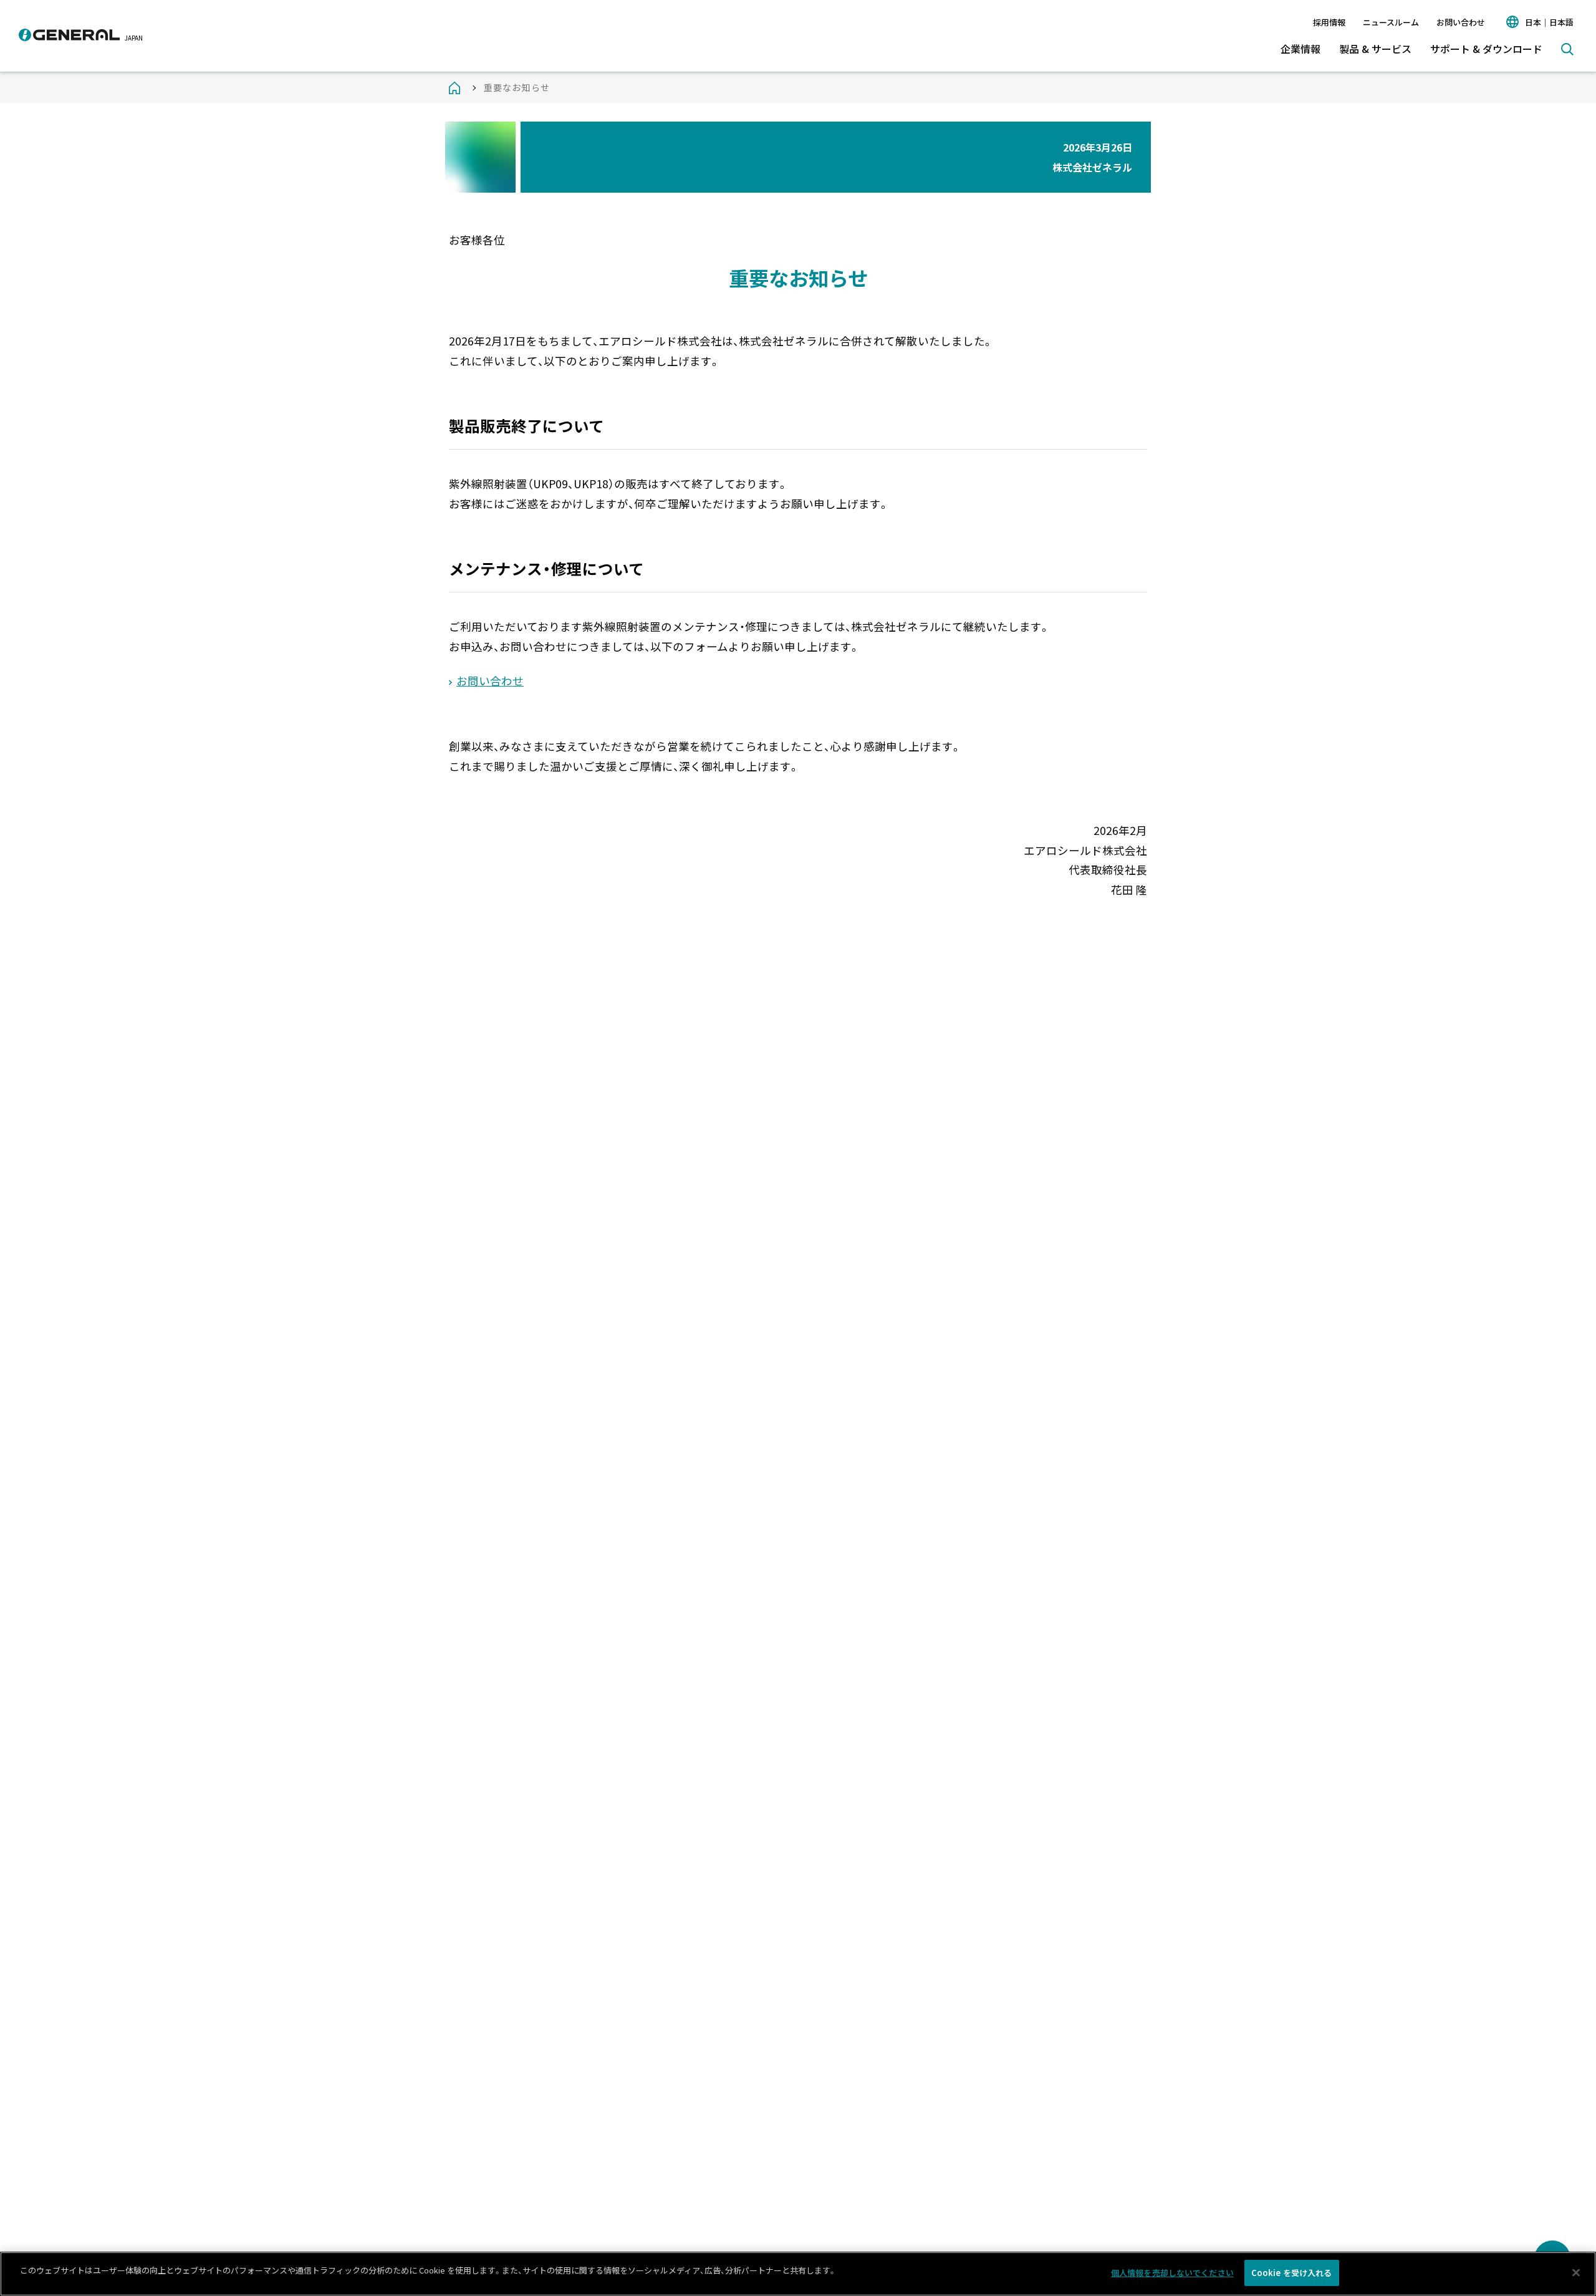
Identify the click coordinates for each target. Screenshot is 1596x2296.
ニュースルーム (1391, 22)
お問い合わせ (1461, 22)
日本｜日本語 (1549, 22)
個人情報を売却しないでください (1172, 2273)
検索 (1567, 49)
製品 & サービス (1375, 49)
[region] (798, 2274)
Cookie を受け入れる (1292, 2273)
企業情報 (1300, 49)
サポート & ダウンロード (1486, 49)
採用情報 (1329, 22)
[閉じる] (1576, 2272)
